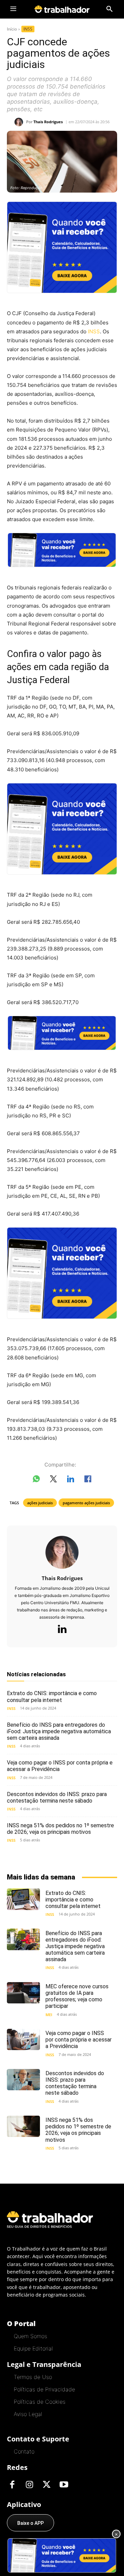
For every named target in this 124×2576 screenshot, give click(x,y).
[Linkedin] (62, 1630)
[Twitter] (46, 2485)
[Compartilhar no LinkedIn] (71, 1480)
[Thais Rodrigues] (20, 122)
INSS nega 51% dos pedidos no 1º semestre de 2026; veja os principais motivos (60, 1829)
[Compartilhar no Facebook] (88, 1480)
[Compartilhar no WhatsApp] (36, 1480)
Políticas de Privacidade (44, 2389)
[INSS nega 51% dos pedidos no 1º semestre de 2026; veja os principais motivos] (23, 2126)
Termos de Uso (33, 2377)
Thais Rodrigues (48, 122)
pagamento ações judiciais (86, 1503)
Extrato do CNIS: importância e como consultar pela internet (52, 1697)
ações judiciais (40, 1503)
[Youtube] (64, 2485)
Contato (24, 2451)
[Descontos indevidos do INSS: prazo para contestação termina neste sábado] (23, 2080)
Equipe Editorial (33, 2348)
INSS (28, 29)
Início (12, 29)
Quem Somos (30, 2336)
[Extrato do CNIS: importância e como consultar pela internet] (23, 1899)
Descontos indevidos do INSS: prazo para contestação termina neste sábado (57, 1797)
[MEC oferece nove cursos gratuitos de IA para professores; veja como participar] (23, 1993)
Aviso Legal (28, 2414)
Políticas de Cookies (40, 2402)
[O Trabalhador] (62, 9)
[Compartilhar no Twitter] (53, 1480)
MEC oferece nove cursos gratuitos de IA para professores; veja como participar (77, 1996)
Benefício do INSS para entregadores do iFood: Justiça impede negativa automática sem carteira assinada (59, 1731)
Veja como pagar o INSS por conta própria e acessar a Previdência (79, 2040)
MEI (49, 2015)
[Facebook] (12, 2485)
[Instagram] (29, 2485)
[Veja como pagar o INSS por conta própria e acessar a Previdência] (23, 2039)
